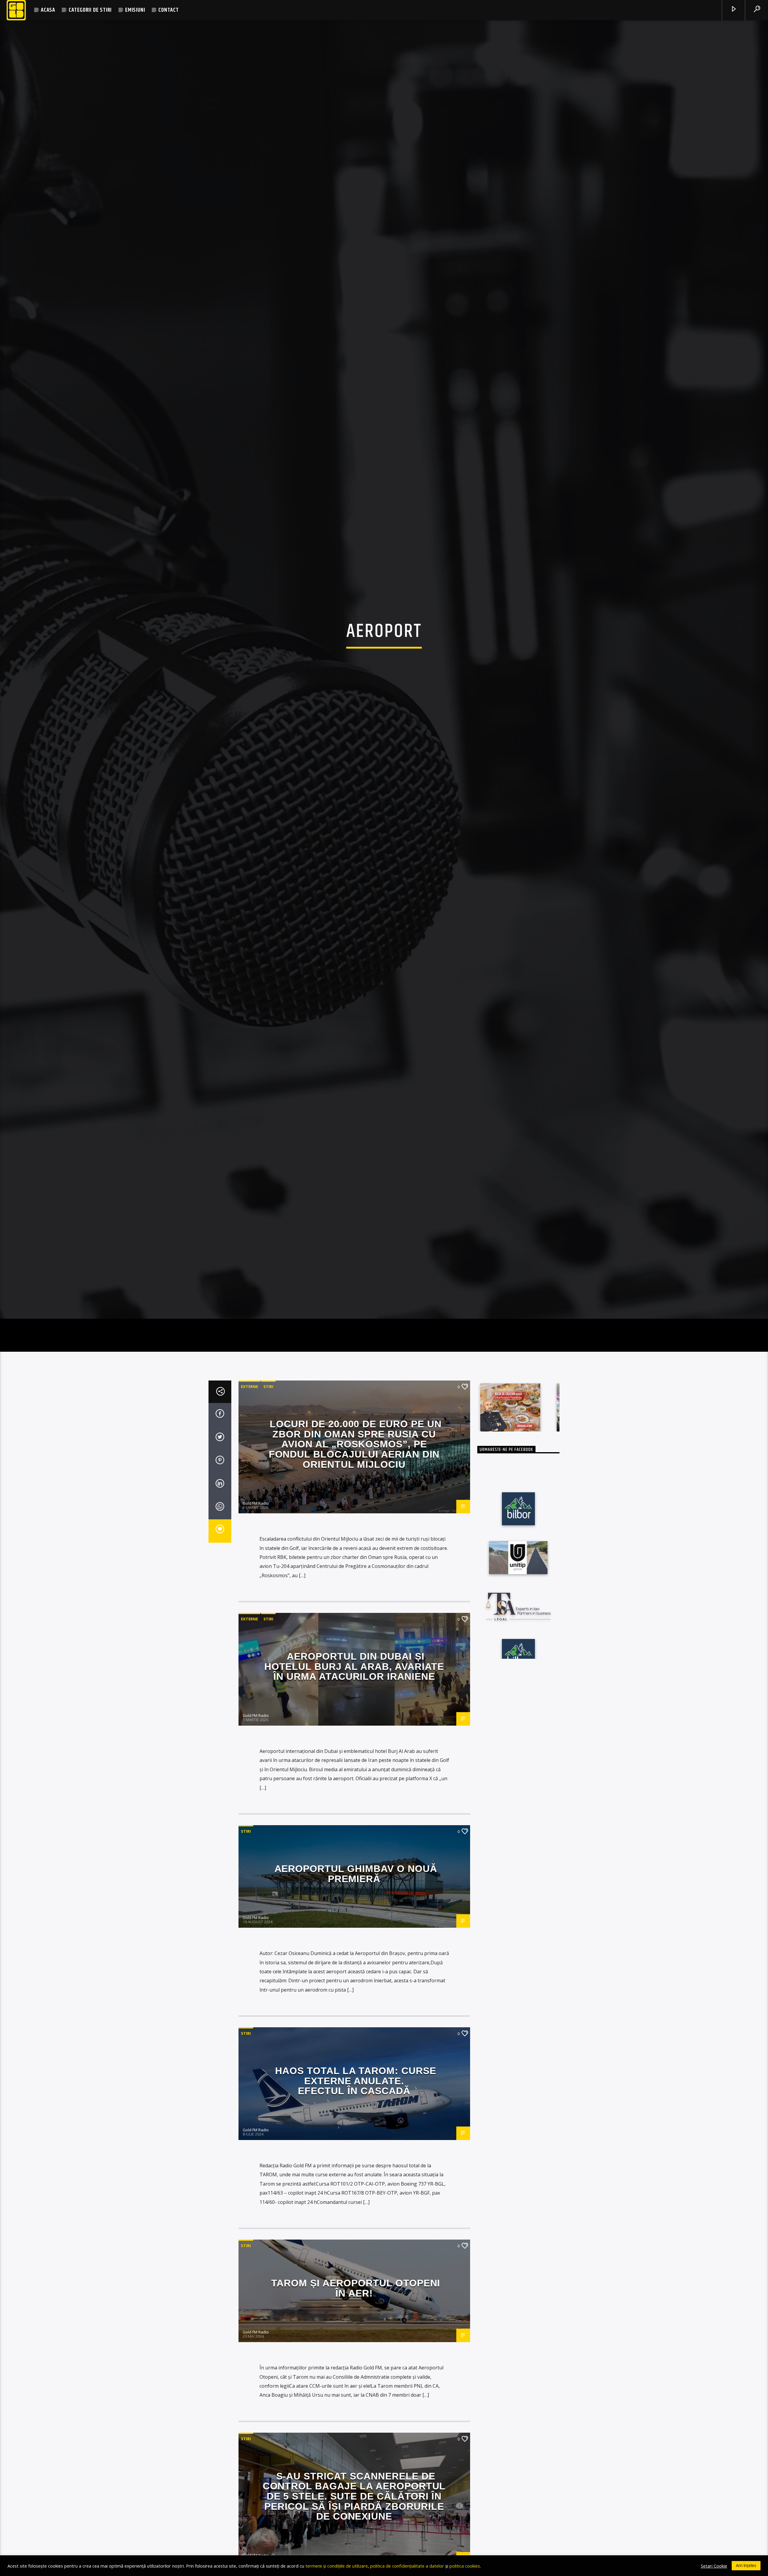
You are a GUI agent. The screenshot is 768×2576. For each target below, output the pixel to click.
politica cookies (465, 2566)
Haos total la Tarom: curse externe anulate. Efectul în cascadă (356, 2132)
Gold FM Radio (256, 1554)
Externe (249, 1438)
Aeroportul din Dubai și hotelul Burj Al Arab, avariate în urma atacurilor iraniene (354, 1718)
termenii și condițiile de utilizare (337, 2566)
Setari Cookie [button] (714, 2566)
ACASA (48, 10)
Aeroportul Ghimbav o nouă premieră (356, 1925)
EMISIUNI (135, 10)
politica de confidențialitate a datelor (407, 2566)
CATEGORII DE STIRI (90, 10)
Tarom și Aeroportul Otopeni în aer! (356, 2339)
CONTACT (169, 10)
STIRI (268, 1438)
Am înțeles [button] (746, 2565)
